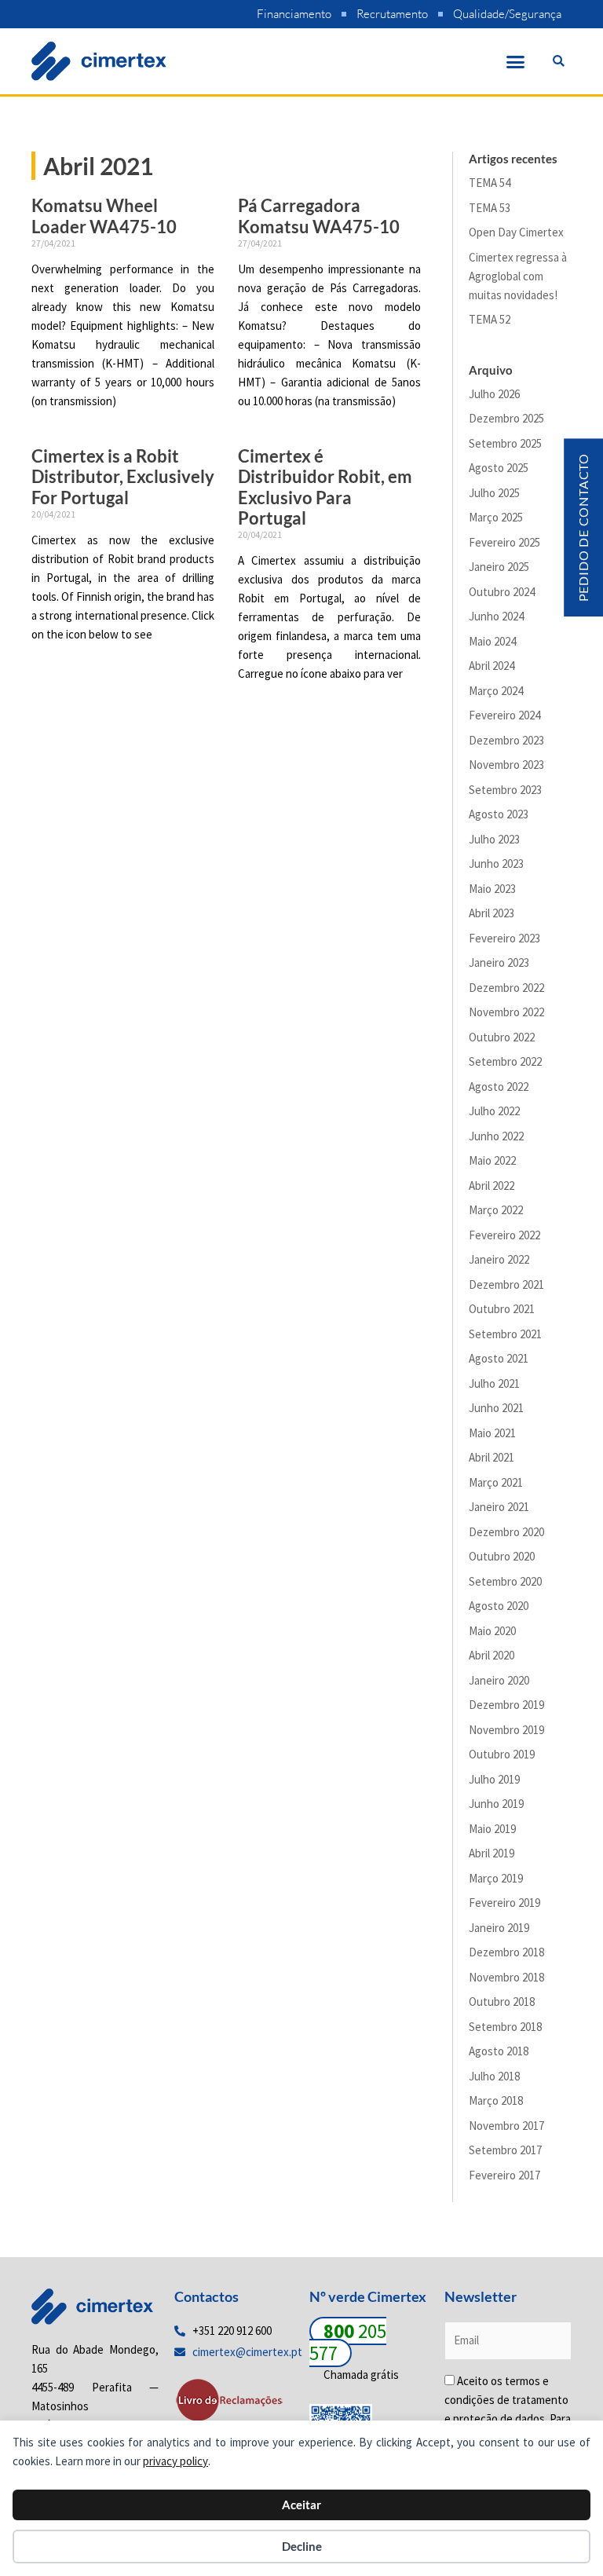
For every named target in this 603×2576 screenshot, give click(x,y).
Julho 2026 (494, 394)
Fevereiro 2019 (504, 1903)
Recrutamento (392, 14)
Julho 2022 (494, 1111)
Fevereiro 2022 (504, 1235)
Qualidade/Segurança (507, 14)
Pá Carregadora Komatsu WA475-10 (319, 216)
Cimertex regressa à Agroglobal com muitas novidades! (518, 276)
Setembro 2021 (505, 1334)
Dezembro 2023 (506, 740)
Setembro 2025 (505, 443)
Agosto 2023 (499, 814)
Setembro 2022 (505, 1061)
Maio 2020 (492, 1631)
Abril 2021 (492, 1457)
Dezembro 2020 (506, 1532)
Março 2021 (496, 1482)
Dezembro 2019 (506, 1705)
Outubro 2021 (502, 1309)
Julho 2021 (494, 1383)
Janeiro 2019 (499, 1928)
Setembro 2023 (505, 790)
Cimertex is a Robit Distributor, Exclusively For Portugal (123, 477)
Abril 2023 (492, 913)
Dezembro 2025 (506, 418)
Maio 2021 (492, 1433)
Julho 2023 (494, 839)
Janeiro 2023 (499, 962)
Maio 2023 (492, 889)
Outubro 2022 (502, 1037)
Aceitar (301, 2505)
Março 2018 (496, 2100)
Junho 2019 (496, 1804)
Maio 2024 (492, 641)
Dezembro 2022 (506, 988)
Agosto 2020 (499, 1606)
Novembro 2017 (506, 2126)
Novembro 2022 (506, 1012)
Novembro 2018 (506, 1977)
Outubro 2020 (502, 1556)
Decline (302, 2546)
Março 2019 (496, 1878)
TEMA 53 (490, 208)
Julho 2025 (494, 493)
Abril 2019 (492, 1853)
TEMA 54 (490, 183)
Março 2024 (496, 691)
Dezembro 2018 (506, 1952)
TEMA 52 (490, 319)
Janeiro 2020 (499, 1680)
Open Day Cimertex (516, 232)
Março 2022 (496, 1210)
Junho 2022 (496, 1136)
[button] (516, 61)
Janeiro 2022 (499, 1259)
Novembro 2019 (506, 1730)
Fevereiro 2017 (504, 2175)
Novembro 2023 (506, 765)
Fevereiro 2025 (504, 542)
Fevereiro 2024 (504, 715)
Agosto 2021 (499, 1358)
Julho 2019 (494, 1779)
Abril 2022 (492, 1186)
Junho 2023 (496, 864)
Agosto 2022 (499, 1087)
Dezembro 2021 (506, 1284)
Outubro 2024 (502, 592)
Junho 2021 (496, 1408)
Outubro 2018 (502, 2002)
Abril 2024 (492, 666)
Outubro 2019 (502, 1754)
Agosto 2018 (499, 2051)
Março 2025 (496, 517)
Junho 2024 (496, 616)
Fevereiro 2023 (504, 938)
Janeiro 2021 (499, 1507)
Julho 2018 (494, 2076)
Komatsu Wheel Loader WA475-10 (104, 216)
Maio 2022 (492, 1160)
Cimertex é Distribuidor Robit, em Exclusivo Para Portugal (325, 487)
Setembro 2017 (505, 2150)
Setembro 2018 (505, 2027)
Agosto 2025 (499, 468)
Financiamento (294, 14)
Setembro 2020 (505, 1581)
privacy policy (175, 2461)
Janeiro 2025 (499, 567)
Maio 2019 (492, 1829)
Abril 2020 (492, 1655)
